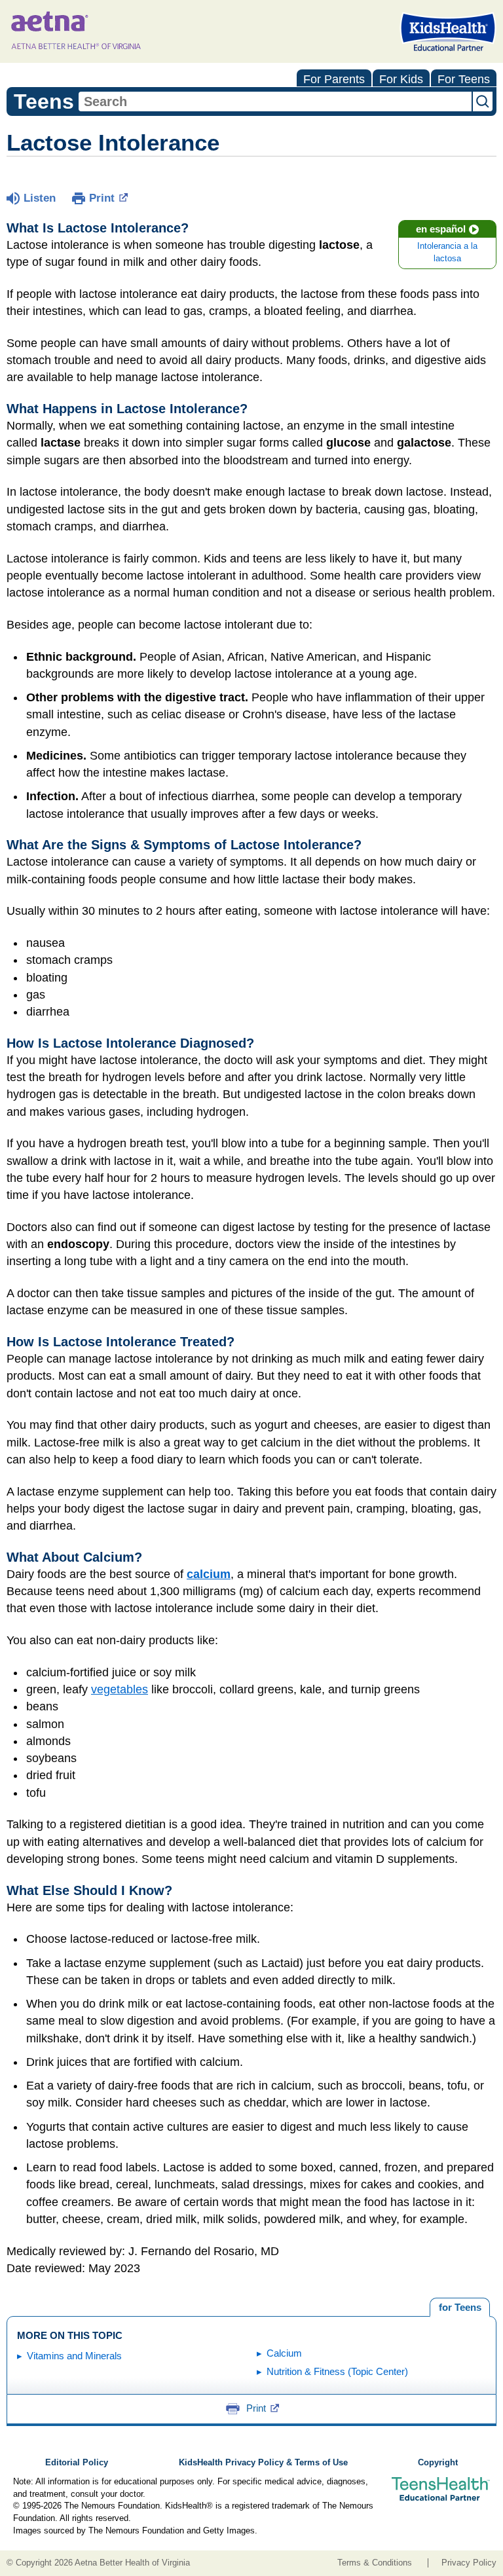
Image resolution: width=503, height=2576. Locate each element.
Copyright (438, 2463)
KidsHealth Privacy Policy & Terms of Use (263, 2463)
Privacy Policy (469, 2563)
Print (102, 198)
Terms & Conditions (375, 2563)
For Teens (464, 79)
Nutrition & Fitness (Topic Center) (337, 2371)
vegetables (120, 1689)
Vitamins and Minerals (74, 2356)
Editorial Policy (77, 2463)
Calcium (284, 2353)
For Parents (334, 79)
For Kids (401, 79)
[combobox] (275, 101)
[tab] (460, 2308)
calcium (209, 1574)
